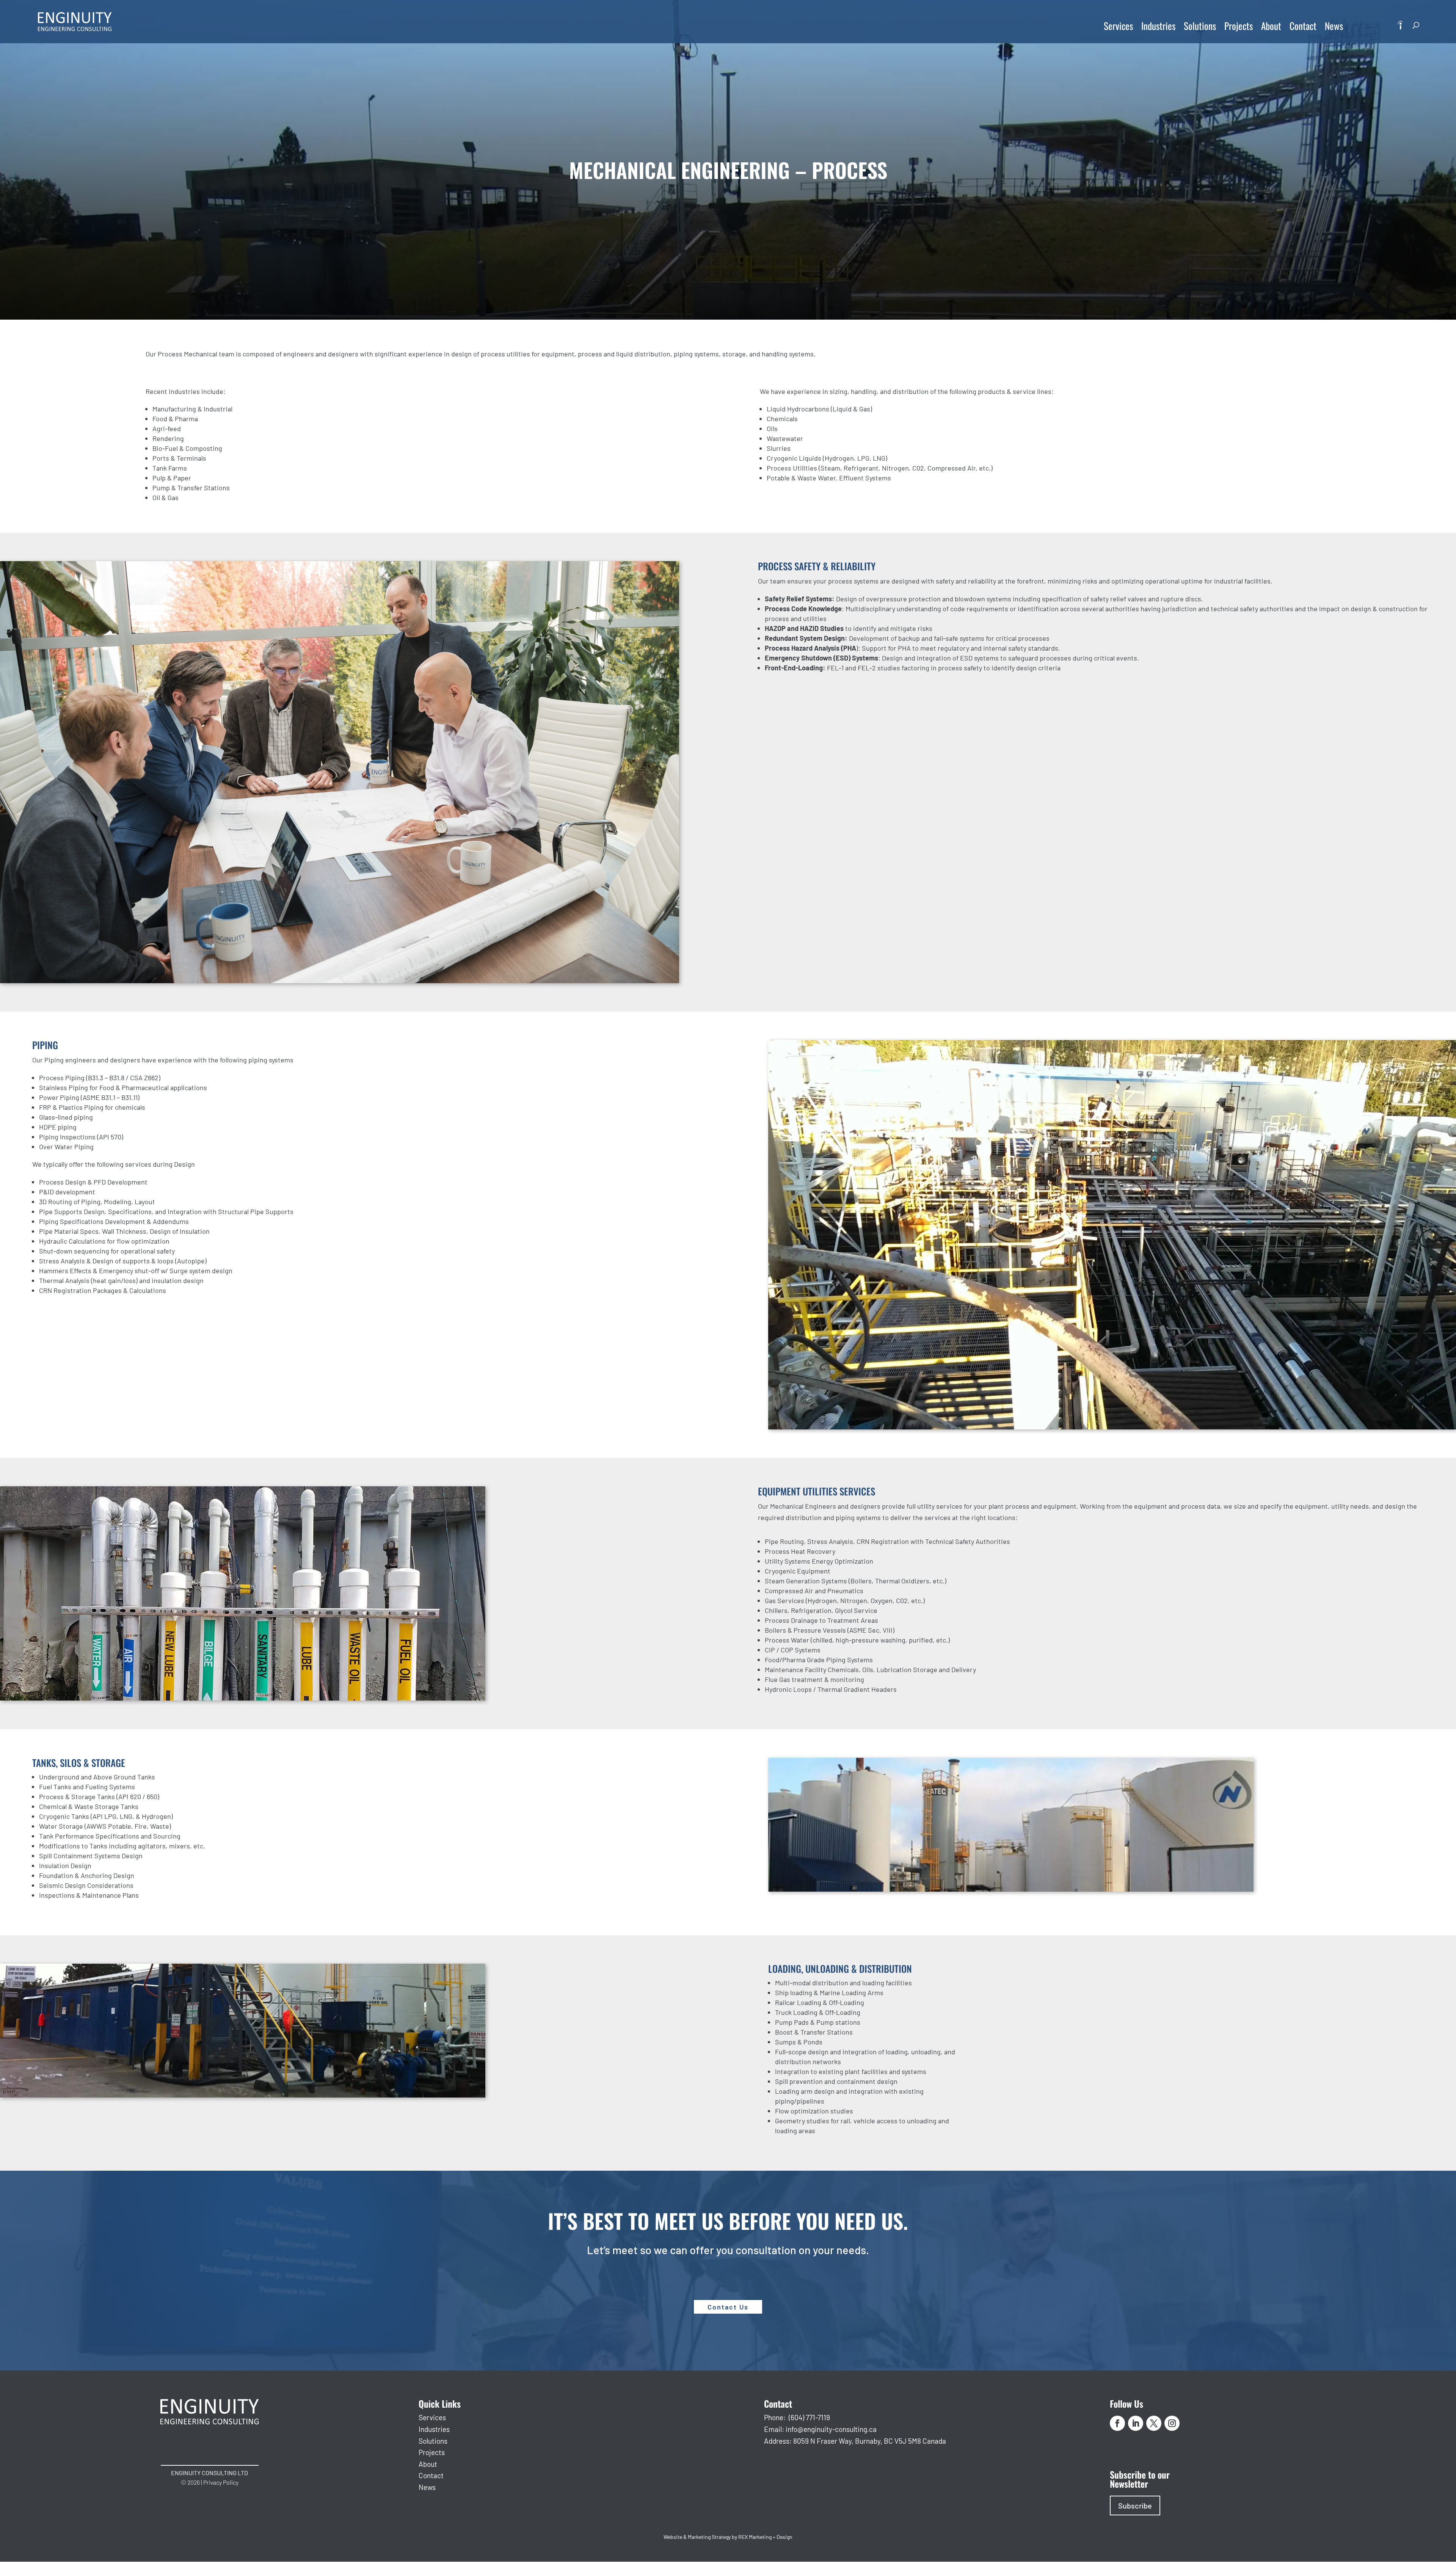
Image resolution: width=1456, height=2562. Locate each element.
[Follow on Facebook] (1117, 2423)
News (1334, 26)
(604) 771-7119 (809, 2417)
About (1271, 26)
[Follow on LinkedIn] (1136, 2423)
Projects (1239, 26)
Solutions (1200, 26)
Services (1118, 26)
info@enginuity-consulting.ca (831, 2429)
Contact (1303, 26)
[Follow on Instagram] (1172, 2423)
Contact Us (728, 2307)
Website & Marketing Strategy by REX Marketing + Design (728, 2537)
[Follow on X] (1154, 2423)
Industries (1158, 26)
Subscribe (1135, 2506)
